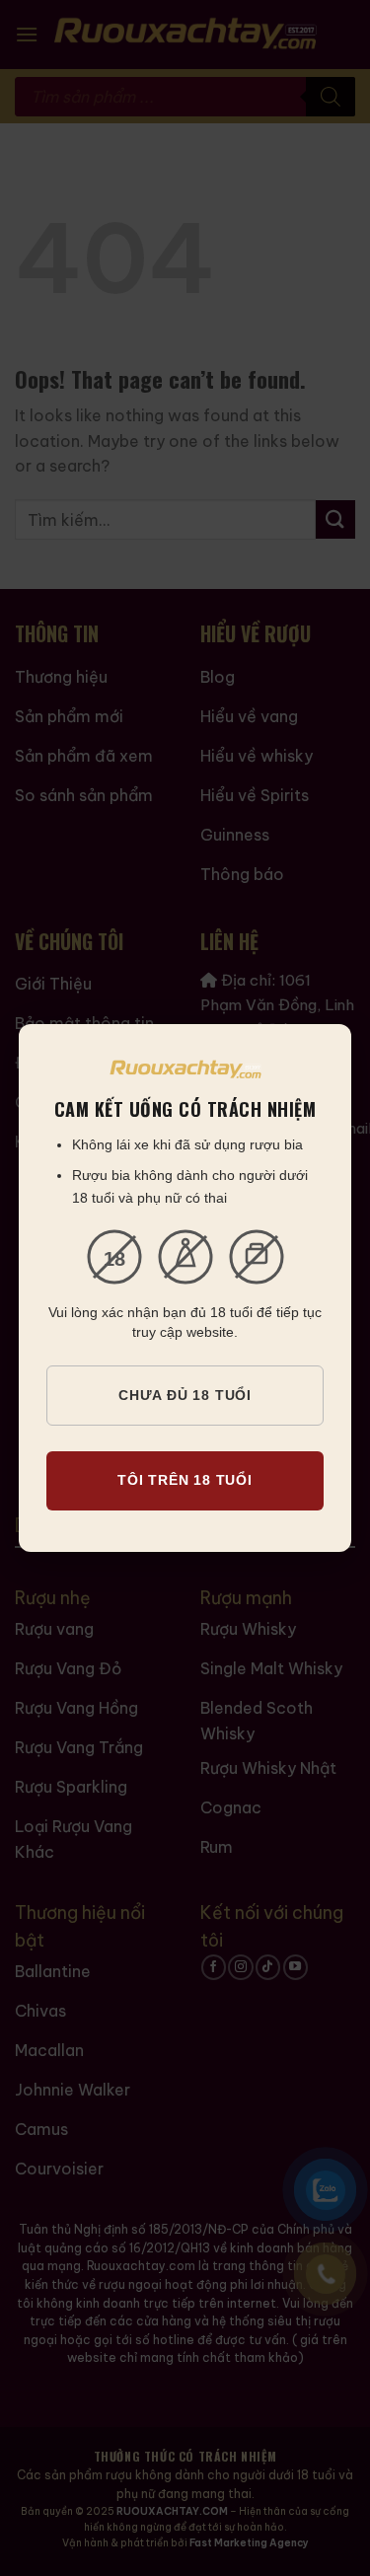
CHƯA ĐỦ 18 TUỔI (185, 1395)
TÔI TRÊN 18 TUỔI (185, 1480)
